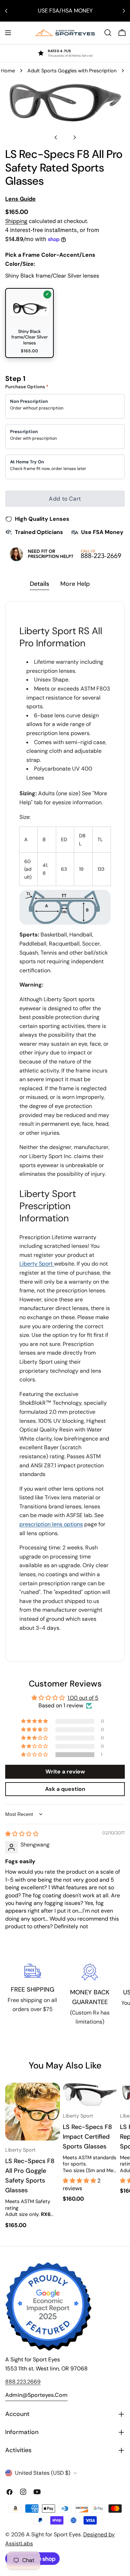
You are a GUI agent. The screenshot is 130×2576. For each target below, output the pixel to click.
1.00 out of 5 (83, 1698)
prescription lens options (51, 1524)
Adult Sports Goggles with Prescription (72, 71)
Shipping (16, 221)
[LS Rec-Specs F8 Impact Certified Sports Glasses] (90, 2095)
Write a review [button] (65, 1772)
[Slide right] (75, 137)
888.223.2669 (23, 2382)
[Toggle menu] (8, 33)
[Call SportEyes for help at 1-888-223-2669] (65, 554)
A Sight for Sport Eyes (53, 2534)
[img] (22, 1834)
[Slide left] (56, 137)
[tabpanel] (65, 1131)
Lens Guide (20, 199)
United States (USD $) (43, 2473)
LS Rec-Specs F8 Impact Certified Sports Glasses (87, 2137)
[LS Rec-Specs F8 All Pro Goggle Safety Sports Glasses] (33, 2112)
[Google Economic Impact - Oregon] (49, 2306)
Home (8, 71)
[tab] (40, 585)
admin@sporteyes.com (36, 2395)
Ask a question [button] (65, 1789)
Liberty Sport (37, 1264)
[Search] (108, 33)
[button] (35, 1755)
